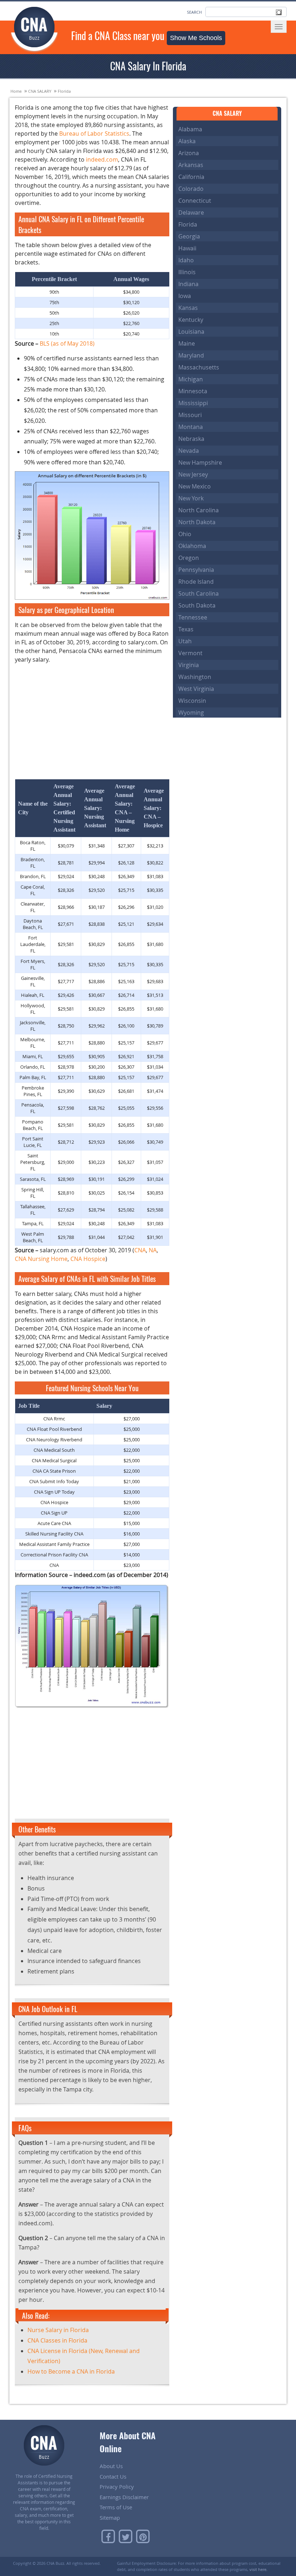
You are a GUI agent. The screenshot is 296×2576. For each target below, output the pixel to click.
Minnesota (193, 391)
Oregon (189, 558)
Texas (186, 629)
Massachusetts (199, 367)
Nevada (189, 451)
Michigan (191, 379)
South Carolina (199, 593)
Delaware (191, 213)
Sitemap (110, 2518)
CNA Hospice (88, 1259)
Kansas (188, 308)
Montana (191, 427)
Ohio (185, 534)
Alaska (187, 141)
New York (191, 498)
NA (153, 1250)
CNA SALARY (40, 91)
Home (16, 91)
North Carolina (199, 510)
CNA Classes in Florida (57, 2340)
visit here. (258, 2569)
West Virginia (196, 689)
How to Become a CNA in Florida (71, 2371)
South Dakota (197, 605)
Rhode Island (196, 582)
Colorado (191, 189)
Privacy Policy (117, 2487)
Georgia (189, 236)
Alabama (190, 129)
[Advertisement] (92, 720)
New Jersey (193, 474)
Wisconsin (192, 701)
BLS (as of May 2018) (67, 343)
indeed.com (102, 159)
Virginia (189, 665)
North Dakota (197, 522)
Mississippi (193, 403)
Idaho (186, 260)
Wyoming (191, 713)
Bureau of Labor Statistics (94, 133)
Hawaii (187, 248)
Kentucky (191, 320)
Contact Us (113, 2476)
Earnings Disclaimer (124, 2497)
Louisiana (191, 332)
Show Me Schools (196, 38)
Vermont (190, 653)
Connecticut (195, 201)
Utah (185, 641)
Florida (64, 91)
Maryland (191, 355)
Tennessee (193, 617)
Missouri (190, 415)
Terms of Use (116, 2507)
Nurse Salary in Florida (58, 2330)
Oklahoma (192, 546)
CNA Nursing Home (41, 1259)
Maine (187, 343)
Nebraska (191, 439)
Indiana (188, 284)
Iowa (185, 296)
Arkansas (191, 165)
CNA (140, 1250)
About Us (111, 2466)
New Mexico (195, 486)
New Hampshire (200, 463)
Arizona (189, 153)
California (191, 177)
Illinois (187, 272)
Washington (195, 677)
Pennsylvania (196, 570)
